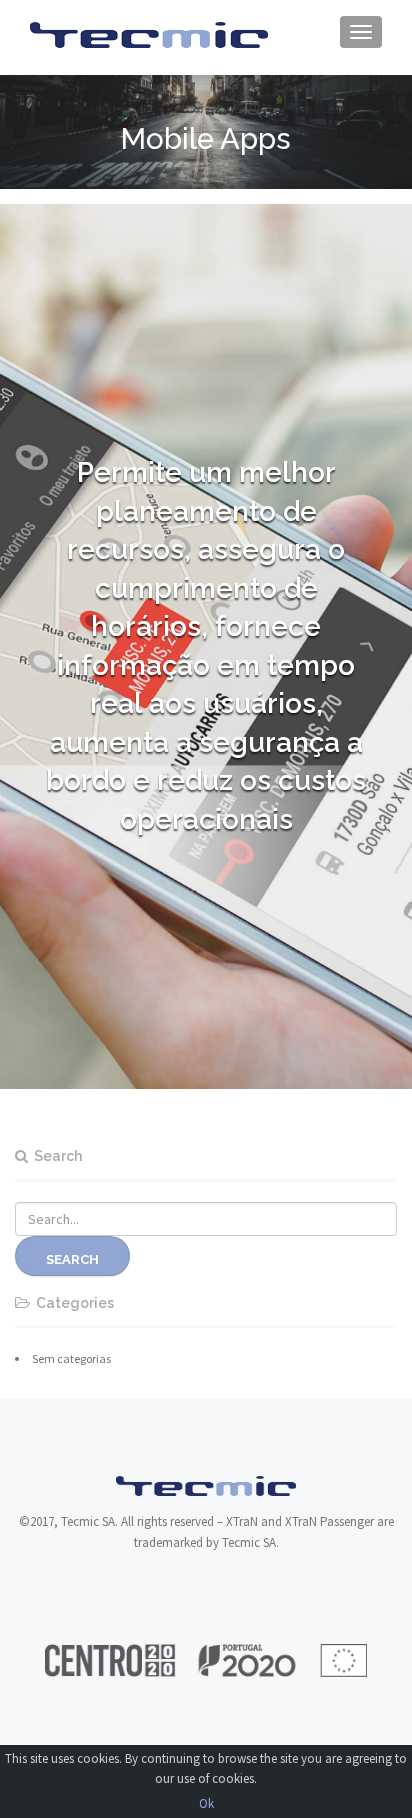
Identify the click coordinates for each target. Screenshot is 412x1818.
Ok (206, 1803)
